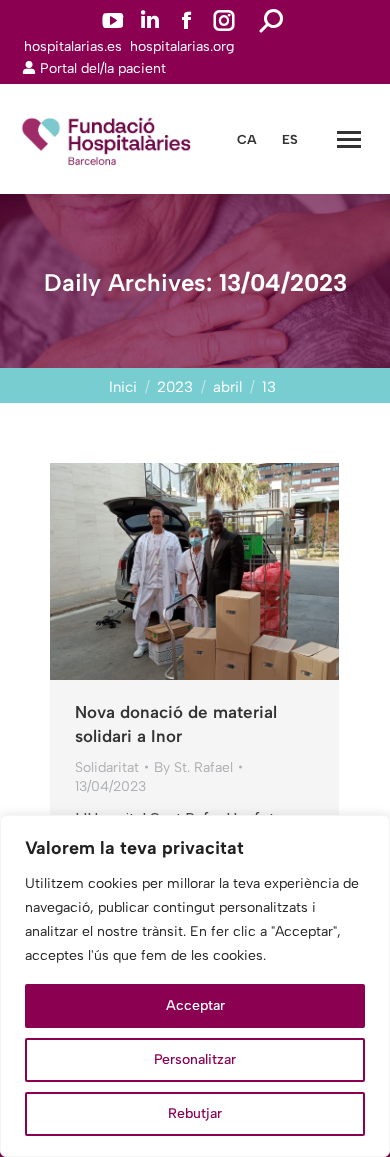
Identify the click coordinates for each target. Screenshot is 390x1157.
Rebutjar (195, 1113)
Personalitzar (195, 1059)
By (193, 767)
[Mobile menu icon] (349, 139)
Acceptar (195, 1005)
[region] (195, 986)
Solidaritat (107, 767)
